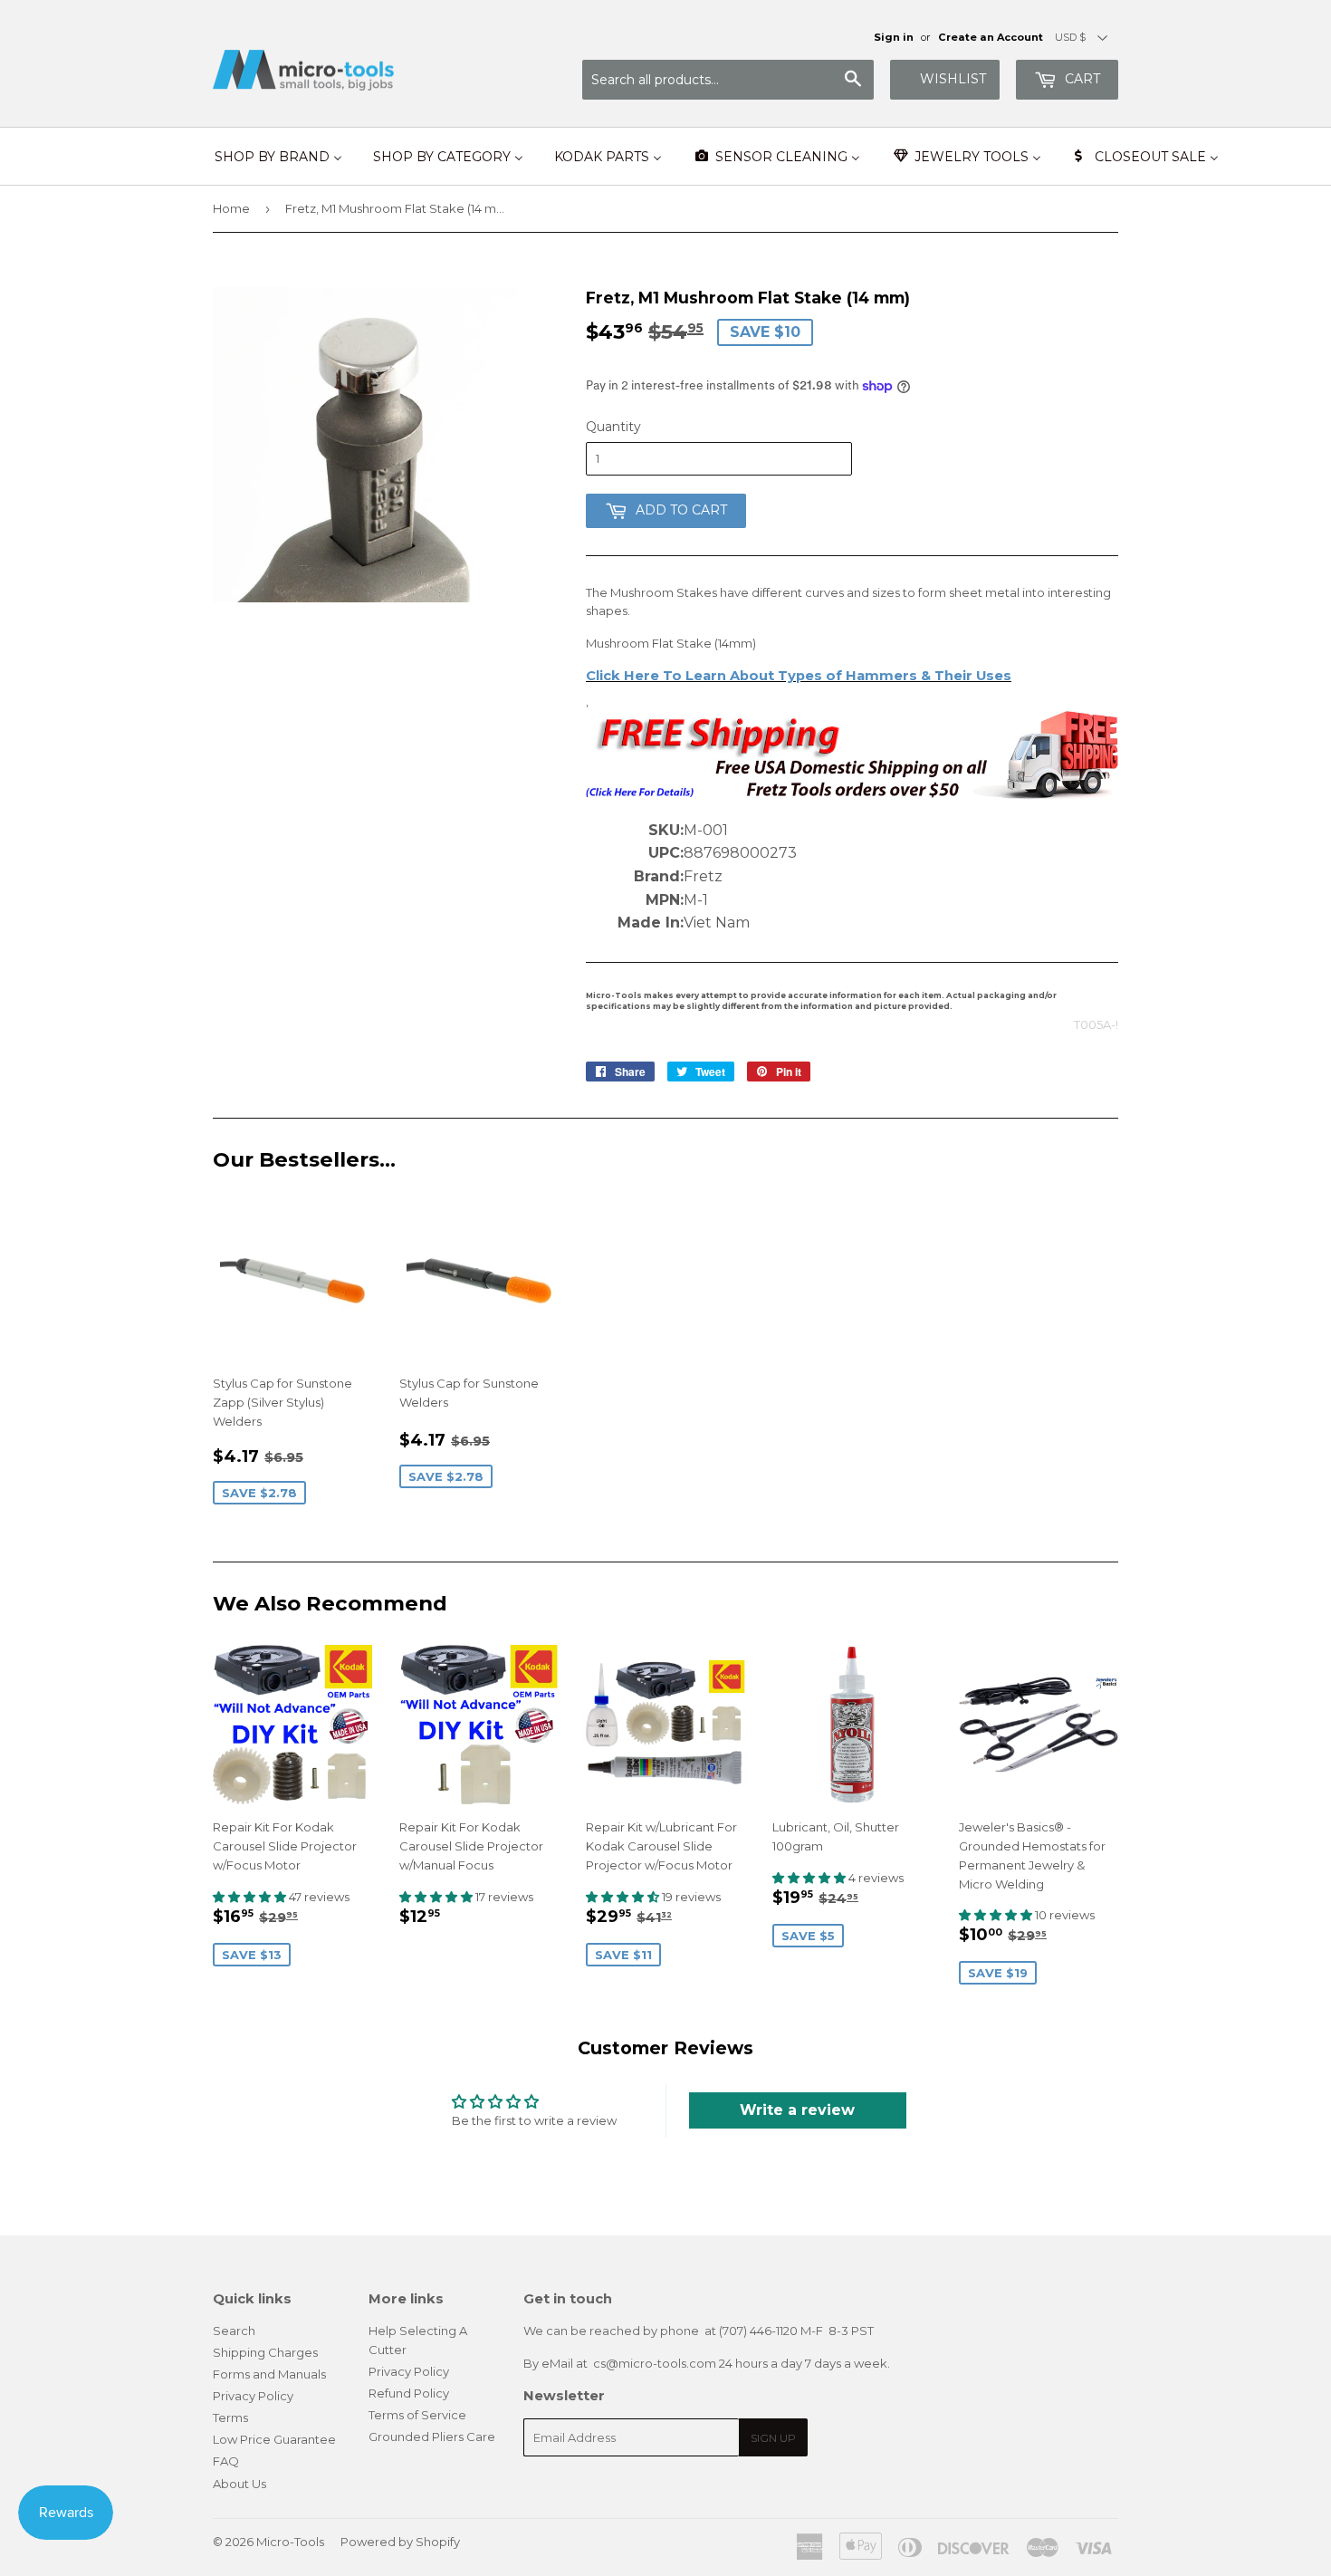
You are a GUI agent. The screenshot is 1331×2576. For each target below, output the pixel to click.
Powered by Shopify (400, 2542)
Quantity (613, 427)
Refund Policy (409, 2393)
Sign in (894, 37)
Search (234, 2331)
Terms (230, 2417)
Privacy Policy (253, 2396)
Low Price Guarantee (274, 2439)
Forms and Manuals (269, 2374)
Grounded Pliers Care (432, 2437)
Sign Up (773, 2438)
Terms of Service (417, 2415)
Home (231, 208)
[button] (251, 1897)
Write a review (797, 2110)
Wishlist (953, 79)
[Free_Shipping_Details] (852, 795)
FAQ (226, 2461)
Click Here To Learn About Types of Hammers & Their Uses (799, 676)
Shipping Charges (265, 2352)
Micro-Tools (290, 2542)
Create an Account (991, 37)
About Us (239, 2484)
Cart (1081, 79)
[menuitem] (278, 157)
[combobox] (728, 80)
